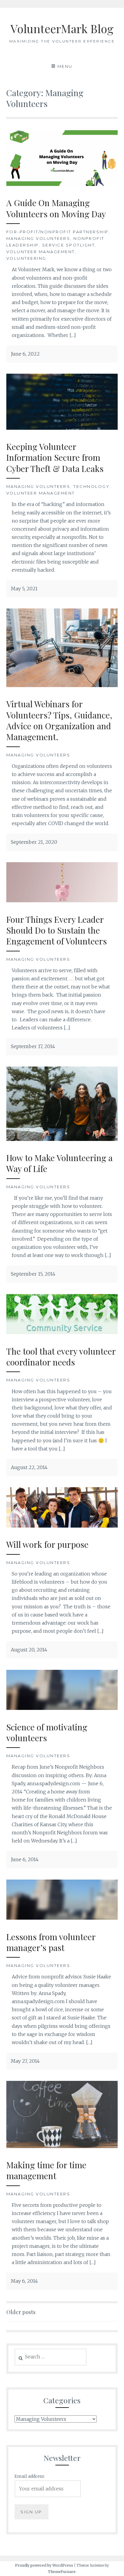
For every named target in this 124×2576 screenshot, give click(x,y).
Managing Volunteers (38, 238)
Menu (65, 66)
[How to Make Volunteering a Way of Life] (62, 1139)
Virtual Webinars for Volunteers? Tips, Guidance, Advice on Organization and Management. (59, 720)
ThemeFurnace (62, 2572)
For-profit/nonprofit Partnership (57, 232)
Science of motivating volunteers (47, 1732)
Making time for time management (46, 2170)
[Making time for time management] (62, 2146)
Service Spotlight (69, 245)
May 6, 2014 (24, 2281)
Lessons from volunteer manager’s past (51, 1942)
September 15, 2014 (33, 1274)
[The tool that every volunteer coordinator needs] (62, 1332)
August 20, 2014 (29, 1650)
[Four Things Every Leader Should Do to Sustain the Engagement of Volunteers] (62, 900)
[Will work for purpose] (62, 1526)
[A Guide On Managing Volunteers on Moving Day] (62, 184)
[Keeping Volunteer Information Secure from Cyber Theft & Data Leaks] (62, 428)
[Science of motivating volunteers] (62, 1708)
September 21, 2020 (34, 842)
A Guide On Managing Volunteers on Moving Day (56, 208)
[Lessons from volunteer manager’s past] (62, 1918)
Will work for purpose (47, 1544)
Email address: (30, 2476)
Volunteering (26, 258)
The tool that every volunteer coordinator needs (61, 1357)
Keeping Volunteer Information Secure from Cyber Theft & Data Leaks (55, 457)
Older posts (21, 2312)
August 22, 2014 (29, 1467)
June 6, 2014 (25, 1859)
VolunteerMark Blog (62, 28)
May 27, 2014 (25, 2061)
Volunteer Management (41, 252)
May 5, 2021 (24, 589)
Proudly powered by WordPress (44, 2565)
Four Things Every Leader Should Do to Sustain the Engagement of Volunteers (57, 930)
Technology (91, 486)
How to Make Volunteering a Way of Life (59, 1163)
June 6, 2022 (25, 354)
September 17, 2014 (33, 1046)
